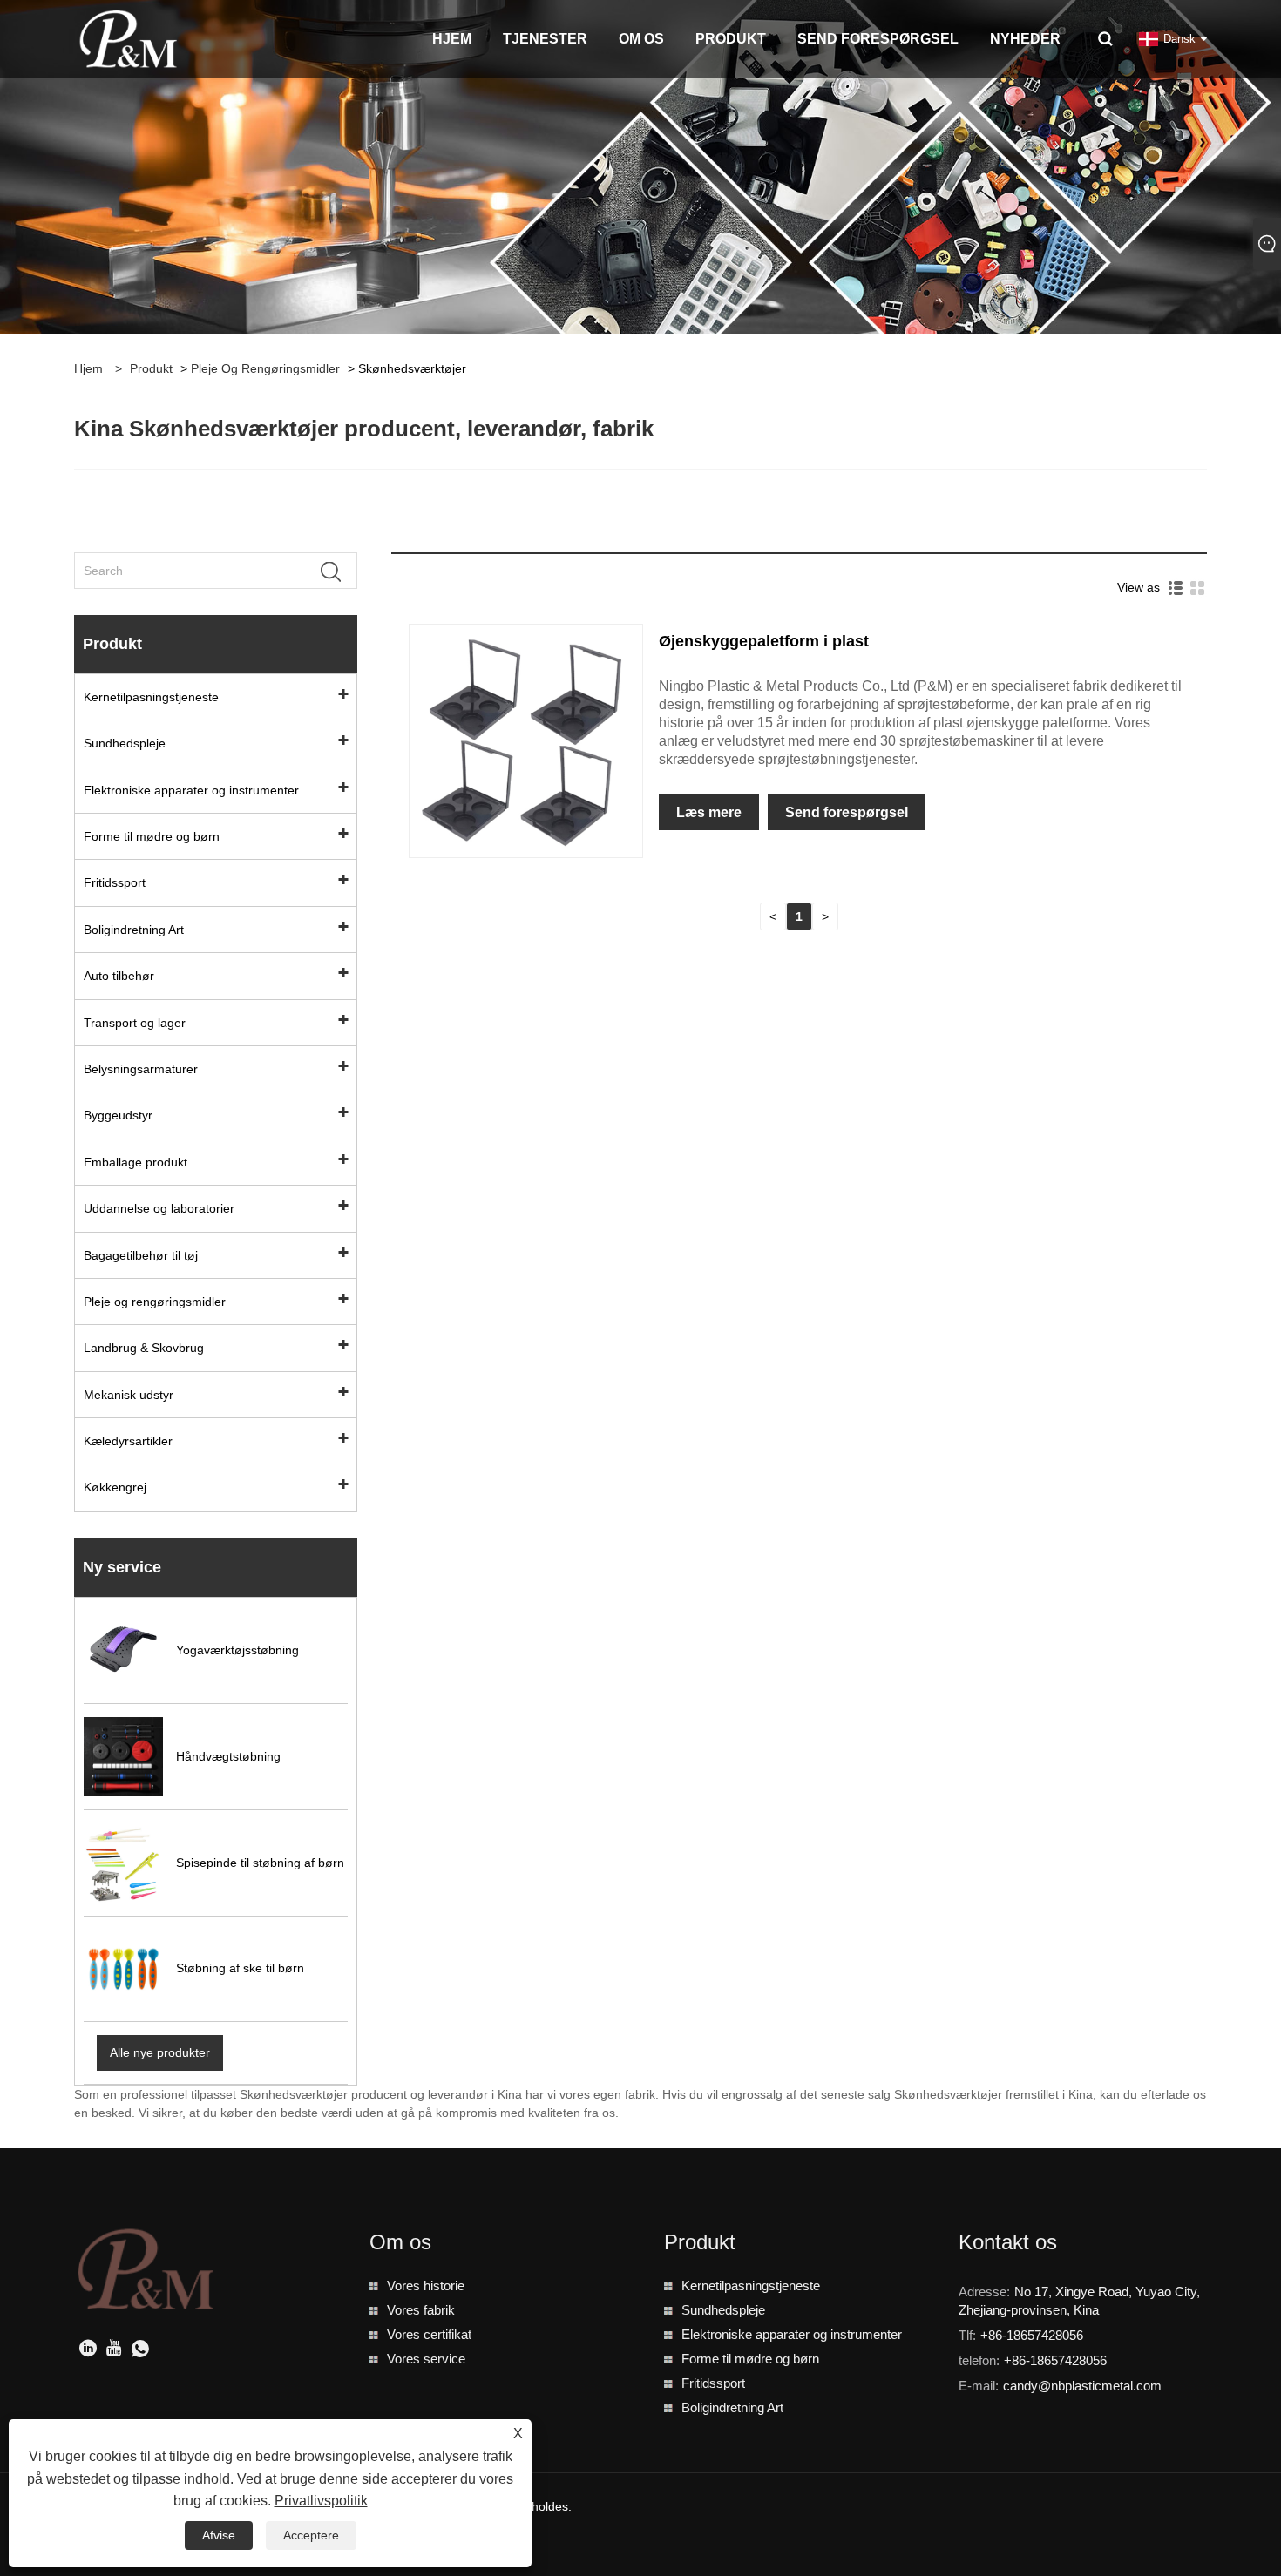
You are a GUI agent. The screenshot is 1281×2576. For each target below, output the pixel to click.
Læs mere (709, 812)
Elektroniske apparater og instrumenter (191, 790)
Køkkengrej (115, 1487)
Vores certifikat (429, 2334)
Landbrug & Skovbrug (144, 1348)
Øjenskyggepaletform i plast (764, 641)
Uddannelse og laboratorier (159, 1208)
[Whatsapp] (140, 2350)
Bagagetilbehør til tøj (141, 1255)
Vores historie (426, 2285)
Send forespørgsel (847, 812)
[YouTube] (114, 2350)
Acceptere (311, 2535)
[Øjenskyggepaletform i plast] (526, 740)
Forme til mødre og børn (152, 836)
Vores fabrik (421, 2310)
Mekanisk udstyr (129, 1395)
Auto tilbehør (119, 976)
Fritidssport (115, 882)
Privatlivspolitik (321, 2501)
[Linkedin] (88, 2350)
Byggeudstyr (118, 1115)
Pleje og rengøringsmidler (265, 368)
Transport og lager (135, 1023)
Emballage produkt (136, 1162)
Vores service (426, 2359)
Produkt (151, 368)
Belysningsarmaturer (141, 1069)
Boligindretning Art (134, 930)
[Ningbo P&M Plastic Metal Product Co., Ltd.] (129, 38)
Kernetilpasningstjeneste (151, 697)
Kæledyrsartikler (128, 1441)
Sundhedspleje (125, 743)
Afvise (219, 2535)
